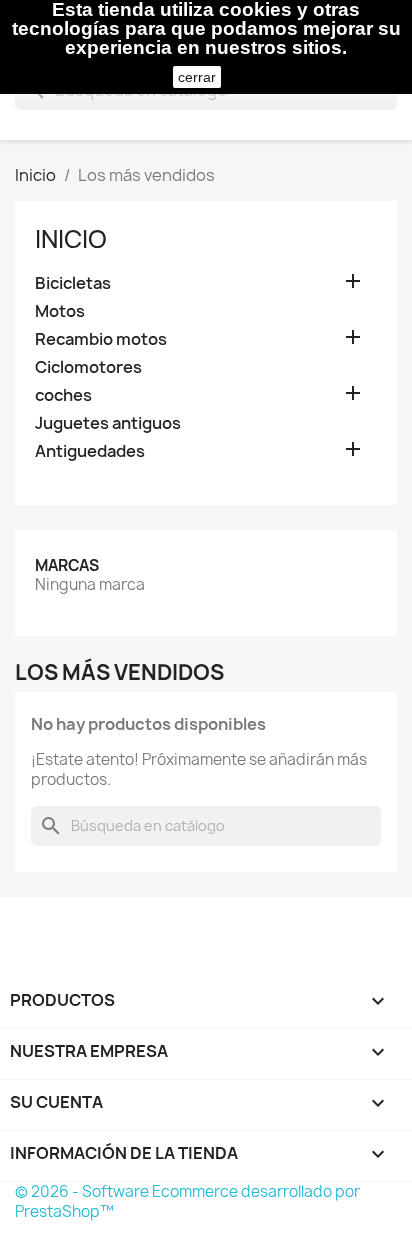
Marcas (67, 565)
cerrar (197, 77)
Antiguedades (90, 451)
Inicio (71, 239)
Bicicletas (73, 283)
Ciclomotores (88, 367)
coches (63, 395)
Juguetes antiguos (108, 423)
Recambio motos (101, 339)
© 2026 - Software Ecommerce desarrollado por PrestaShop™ (187, 1201)
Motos (60, 311)
